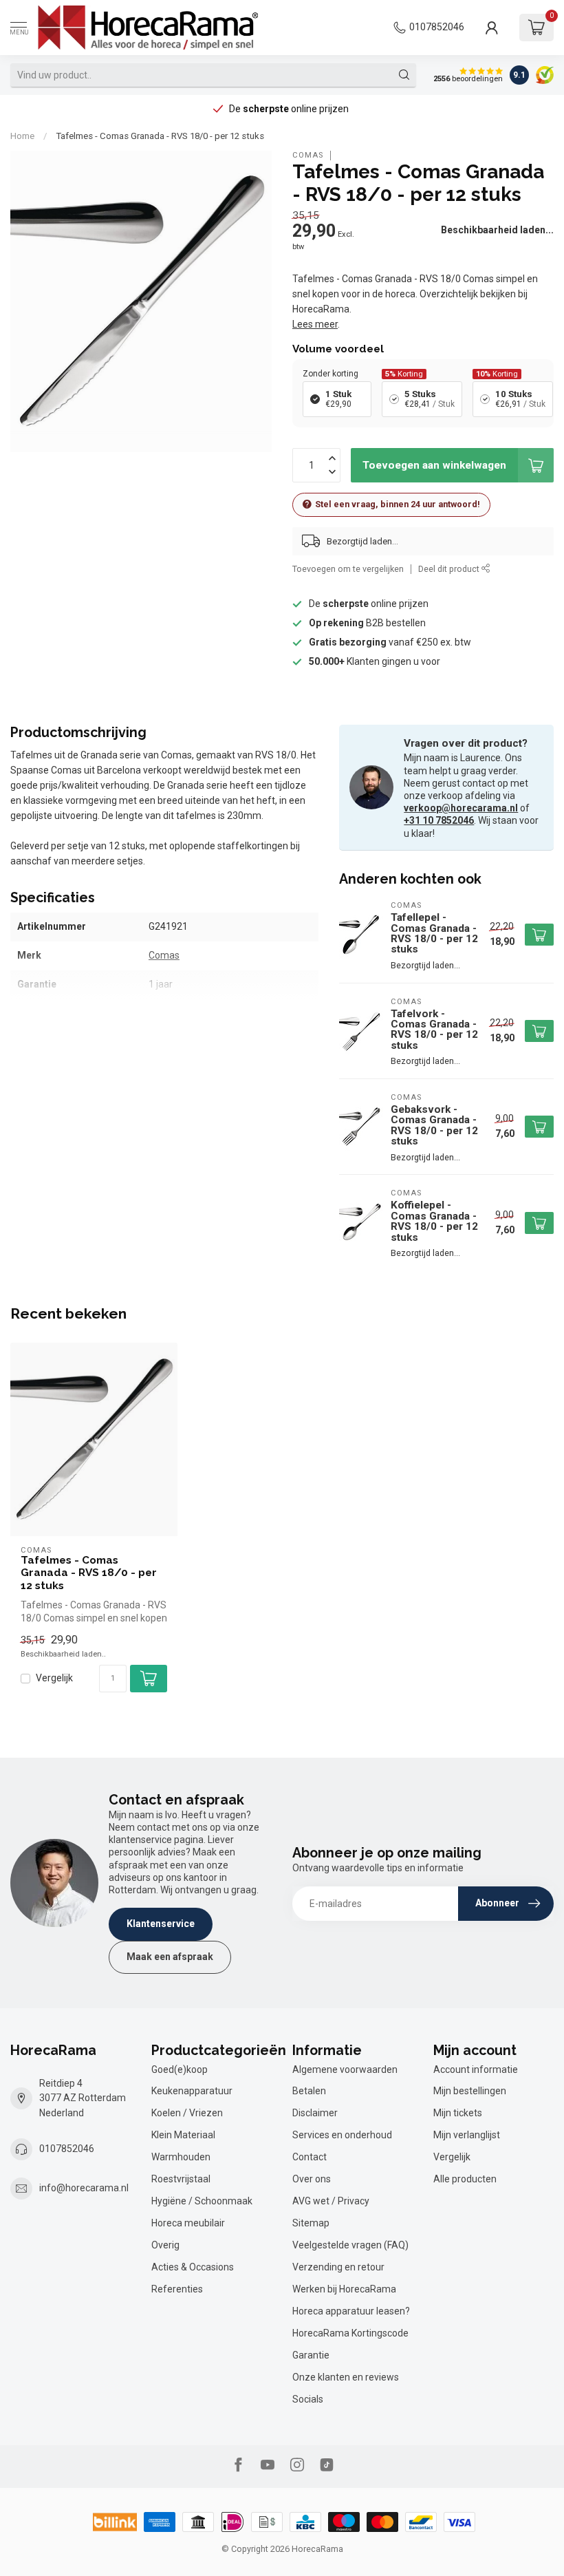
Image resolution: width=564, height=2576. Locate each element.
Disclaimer (315, 2113)
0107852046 (437, 27)
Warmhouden (181, 2157)
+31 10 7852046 (439, 820)
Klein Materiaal (183, 2135)
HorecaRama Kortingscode (350, 2333)
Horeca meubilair (188, 2223)
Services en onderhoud (342, 2135)
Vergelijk (54, 1678)
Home (22, 136)
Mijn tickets (458, 2113)
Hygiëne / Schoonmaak (202, 2201)
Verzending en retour (338, 2267)
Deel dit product (450, 569)
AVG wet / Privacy (331, 2201)
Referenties (177, 2289)
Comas (308, 155)
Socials (308, 2399)
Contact (310, 2157)
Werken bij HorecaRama (344, 2289)
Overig (165, 2245)
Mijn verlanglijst (467, 2135)
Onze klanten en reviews (346, 2377)
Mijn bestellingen (470, 2091)
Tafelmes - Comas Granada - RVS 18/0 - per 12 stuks (160, 136)
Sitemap (311, 2223)
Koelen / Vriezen (187, 2113)
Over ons (312, 2179)
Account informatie (476, 2069)
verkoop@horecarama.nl (461, 808)
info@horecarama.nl (84, 2188)
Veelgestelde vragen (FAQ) (350, 2245)
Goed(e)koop (180, 2069)
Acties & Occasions (193, 2267)
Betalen (309, 2091)
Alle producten (465, 2179)
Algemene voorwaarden (345, 2069)
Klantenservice (161, 1924)
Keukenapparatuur (192, 2091)
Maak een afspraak (170, 1957)
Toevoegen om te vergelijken (348, 569)
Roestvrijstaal (181, 2179)
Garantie (311, 2355)
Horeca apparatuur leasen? (351, 2311)
